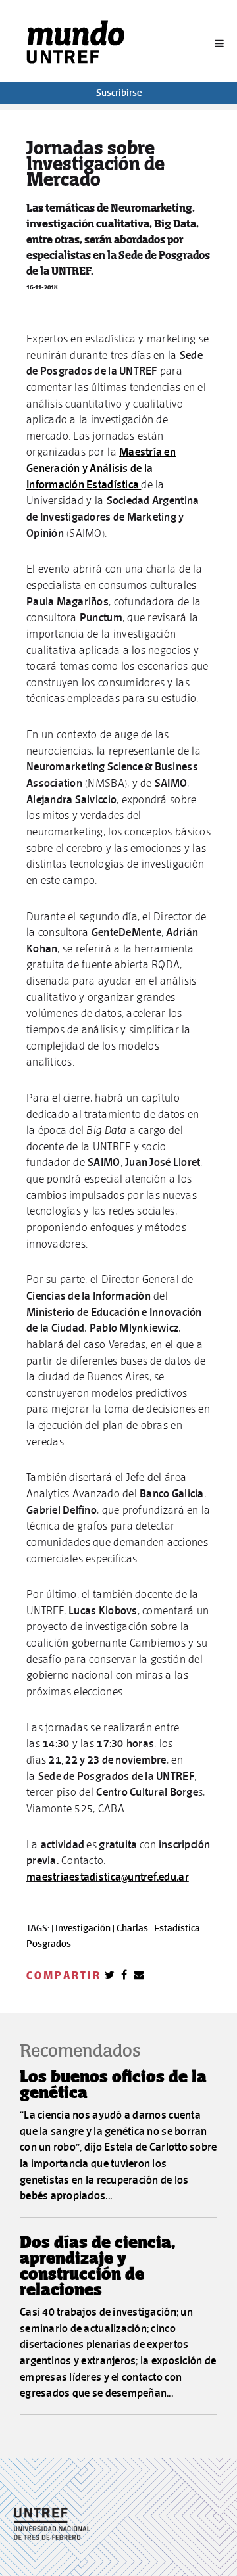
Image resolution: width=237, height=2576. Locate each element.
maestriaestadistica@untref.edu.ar (108, 1877)
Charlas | (135, 1928)
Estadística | (179, 1928)
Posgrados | (51, 1944)
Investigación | (86, 1928)
